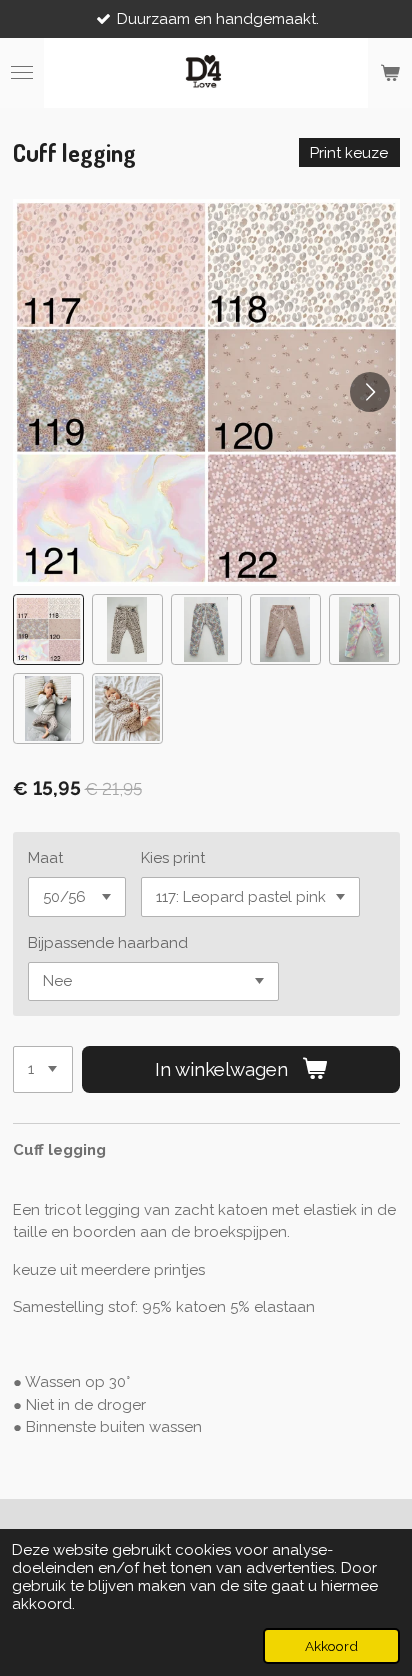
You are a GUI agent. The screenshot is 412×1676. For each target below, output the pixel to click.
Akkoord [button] (331, 1646)
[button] (48, 629)
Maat (45, 858)
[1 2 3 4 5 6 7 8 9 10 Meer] (43, 1069)
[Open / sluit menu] (22, 73)
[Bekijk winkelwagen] (390, 73)
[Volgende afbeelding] (370, 392)
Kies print (173, 858)
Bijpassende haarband (108, 943)
